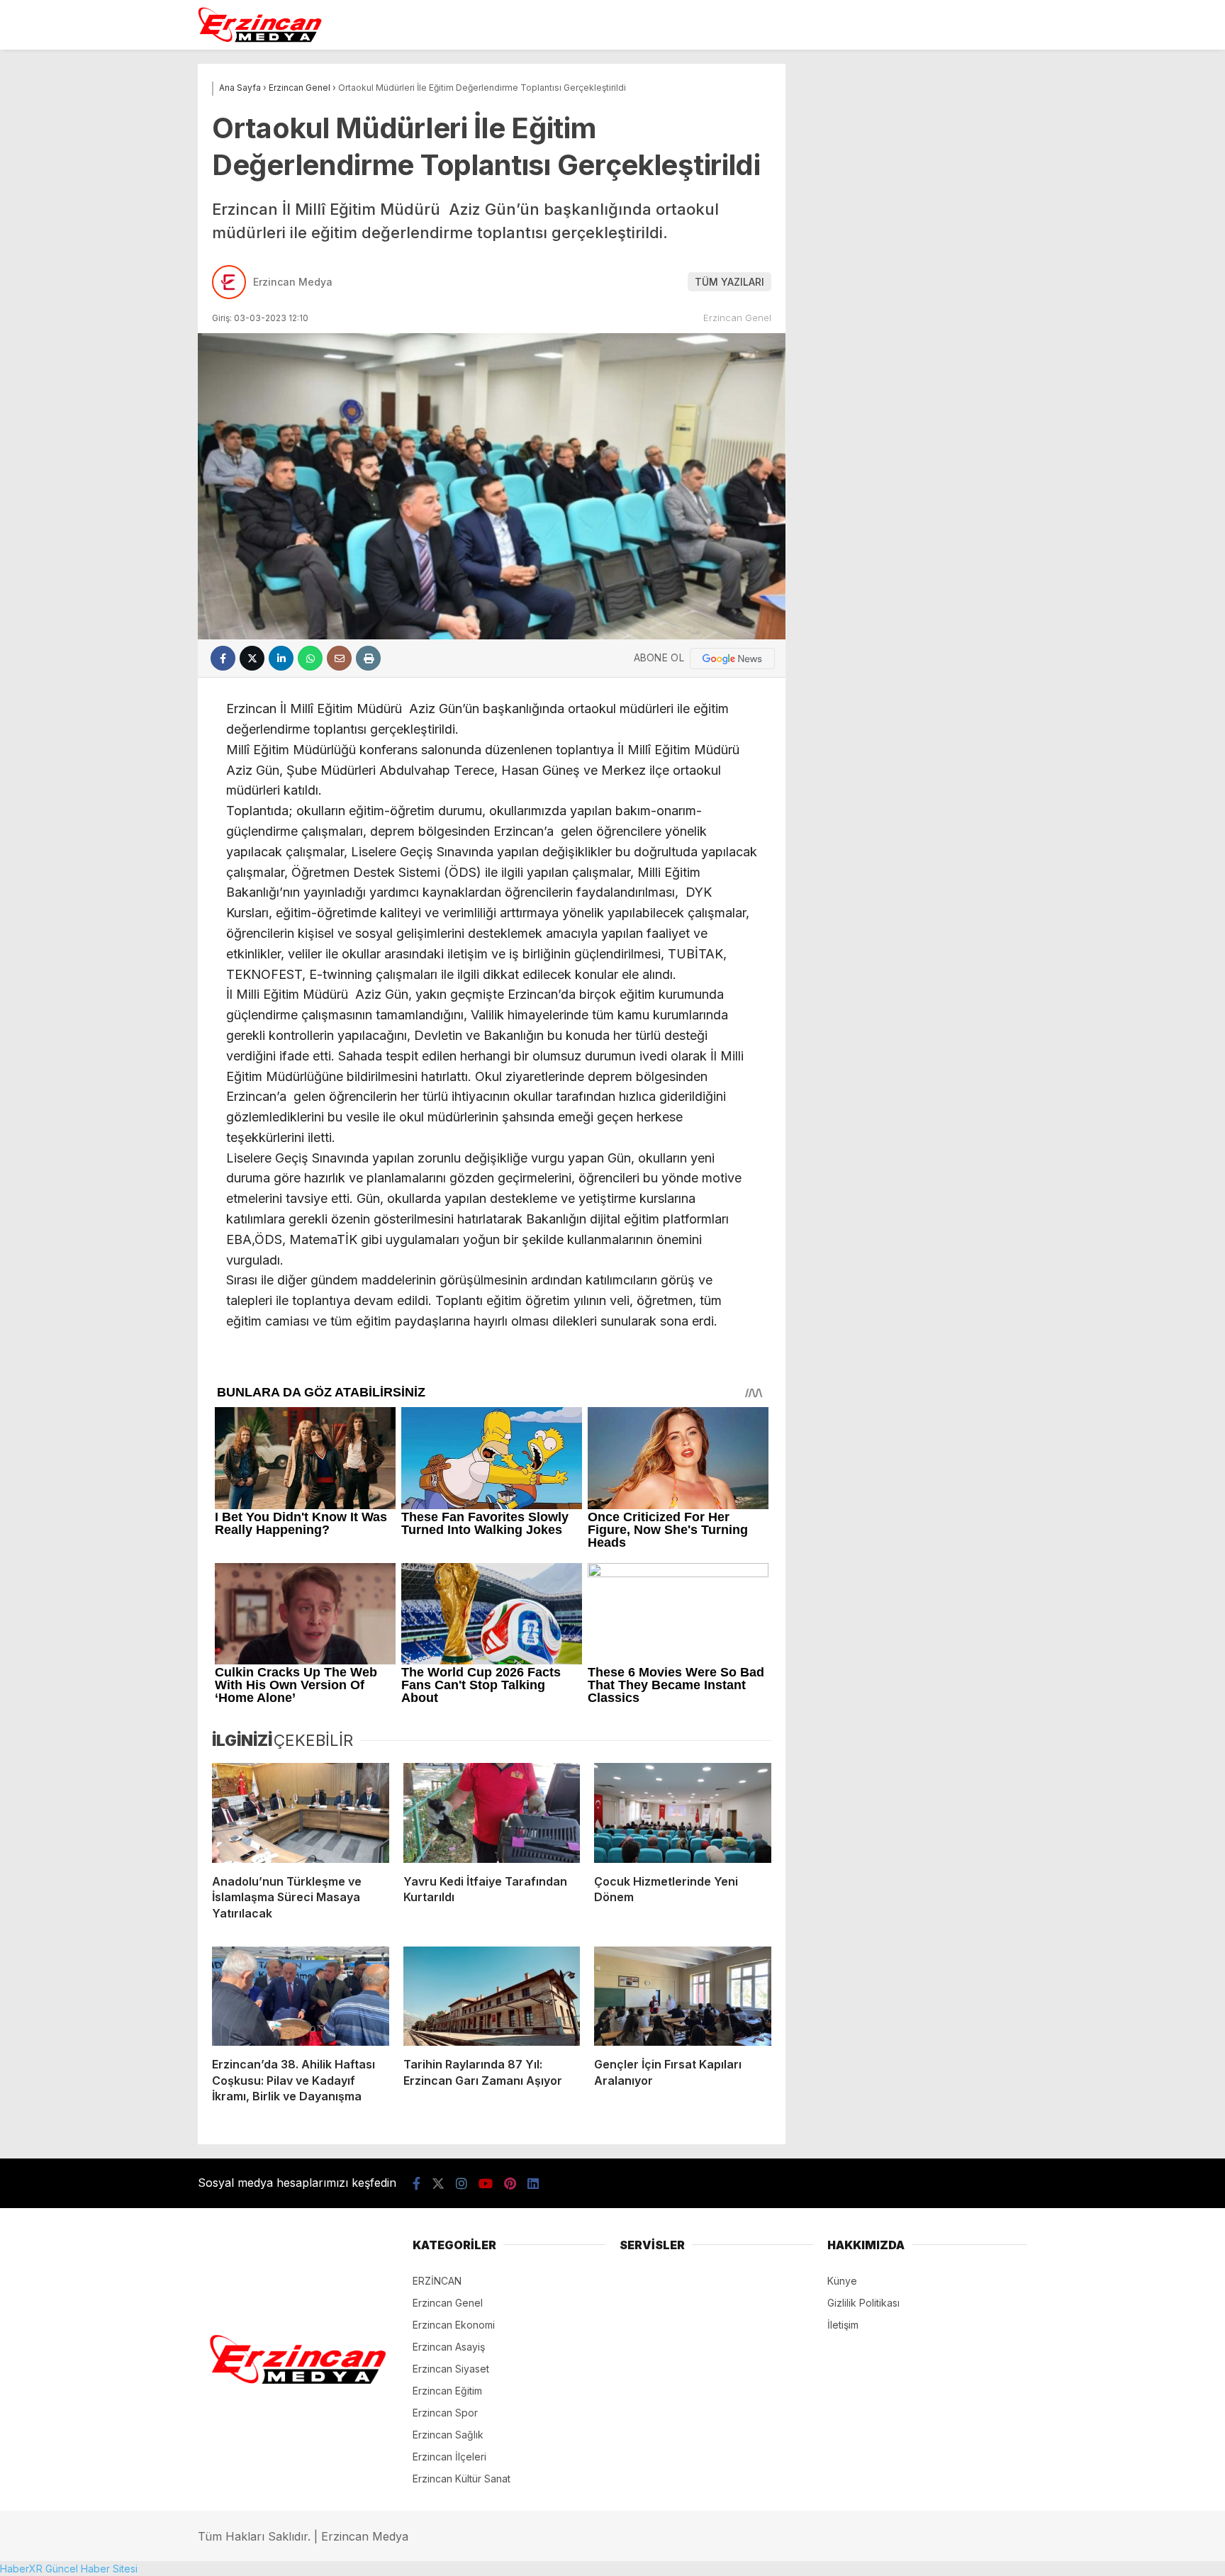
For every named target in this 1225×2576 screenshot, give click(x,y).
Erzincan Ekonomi (454, 2325)
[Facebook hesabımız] (416, 2184)
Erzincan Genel (737, 318)
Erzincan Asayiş (449, 2347)
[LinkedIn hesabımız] (533, 2184)
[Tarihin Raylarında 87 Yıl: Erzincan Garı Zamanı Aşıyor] (492, 1996)
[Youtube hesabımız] (486, 2184)
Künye (842, 2281)
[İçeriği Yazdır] (368, 658)
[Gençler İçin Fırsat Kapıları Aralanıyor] (683, 1996)
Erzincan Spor (445, 2413)
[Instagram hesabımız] (462, 2184)
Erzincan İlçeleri (449, 2457)
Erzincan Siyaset (451, 2369)
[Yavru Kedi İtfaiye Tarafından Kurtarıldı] (492, 1813)
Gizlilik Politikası (863, 2303)
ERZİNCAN (437, 2281)
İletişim (843, 2325)
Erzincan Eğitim (447, 2391)
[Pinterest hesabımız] (510, 2184)
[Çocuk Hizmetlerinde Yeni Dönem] (683, 1813)
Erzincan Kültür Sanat (462, 2479)
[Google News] (732, 659)
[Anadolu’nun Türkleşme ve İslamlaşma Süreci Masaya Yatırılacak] (301, 1813)
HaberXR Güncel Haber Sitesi (69, 2569)
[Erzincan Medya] (260, 39)
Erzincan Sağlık (448, 2435)
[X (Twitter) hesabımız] (438, 2184)
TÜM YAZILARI (729, 282)
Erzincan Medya (293, 282)
